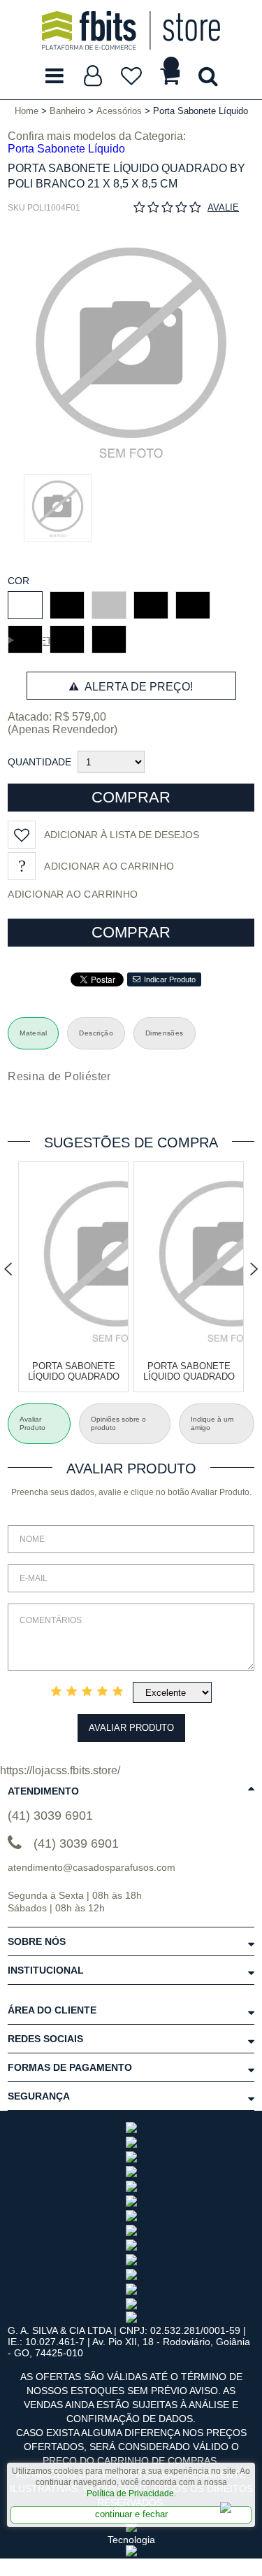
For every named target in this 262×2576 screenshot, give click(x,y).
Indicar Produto (170, 979)
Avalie (223, 207)
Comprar (131, 797)
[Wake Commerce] (131, 2553)
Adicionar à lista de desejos (122, 835)
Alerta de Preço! (137, 687)
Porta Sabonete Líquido (66, 149)
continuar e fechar (131, 2514)
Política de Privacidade (130, 2493)
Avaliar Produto (131, 1728)
